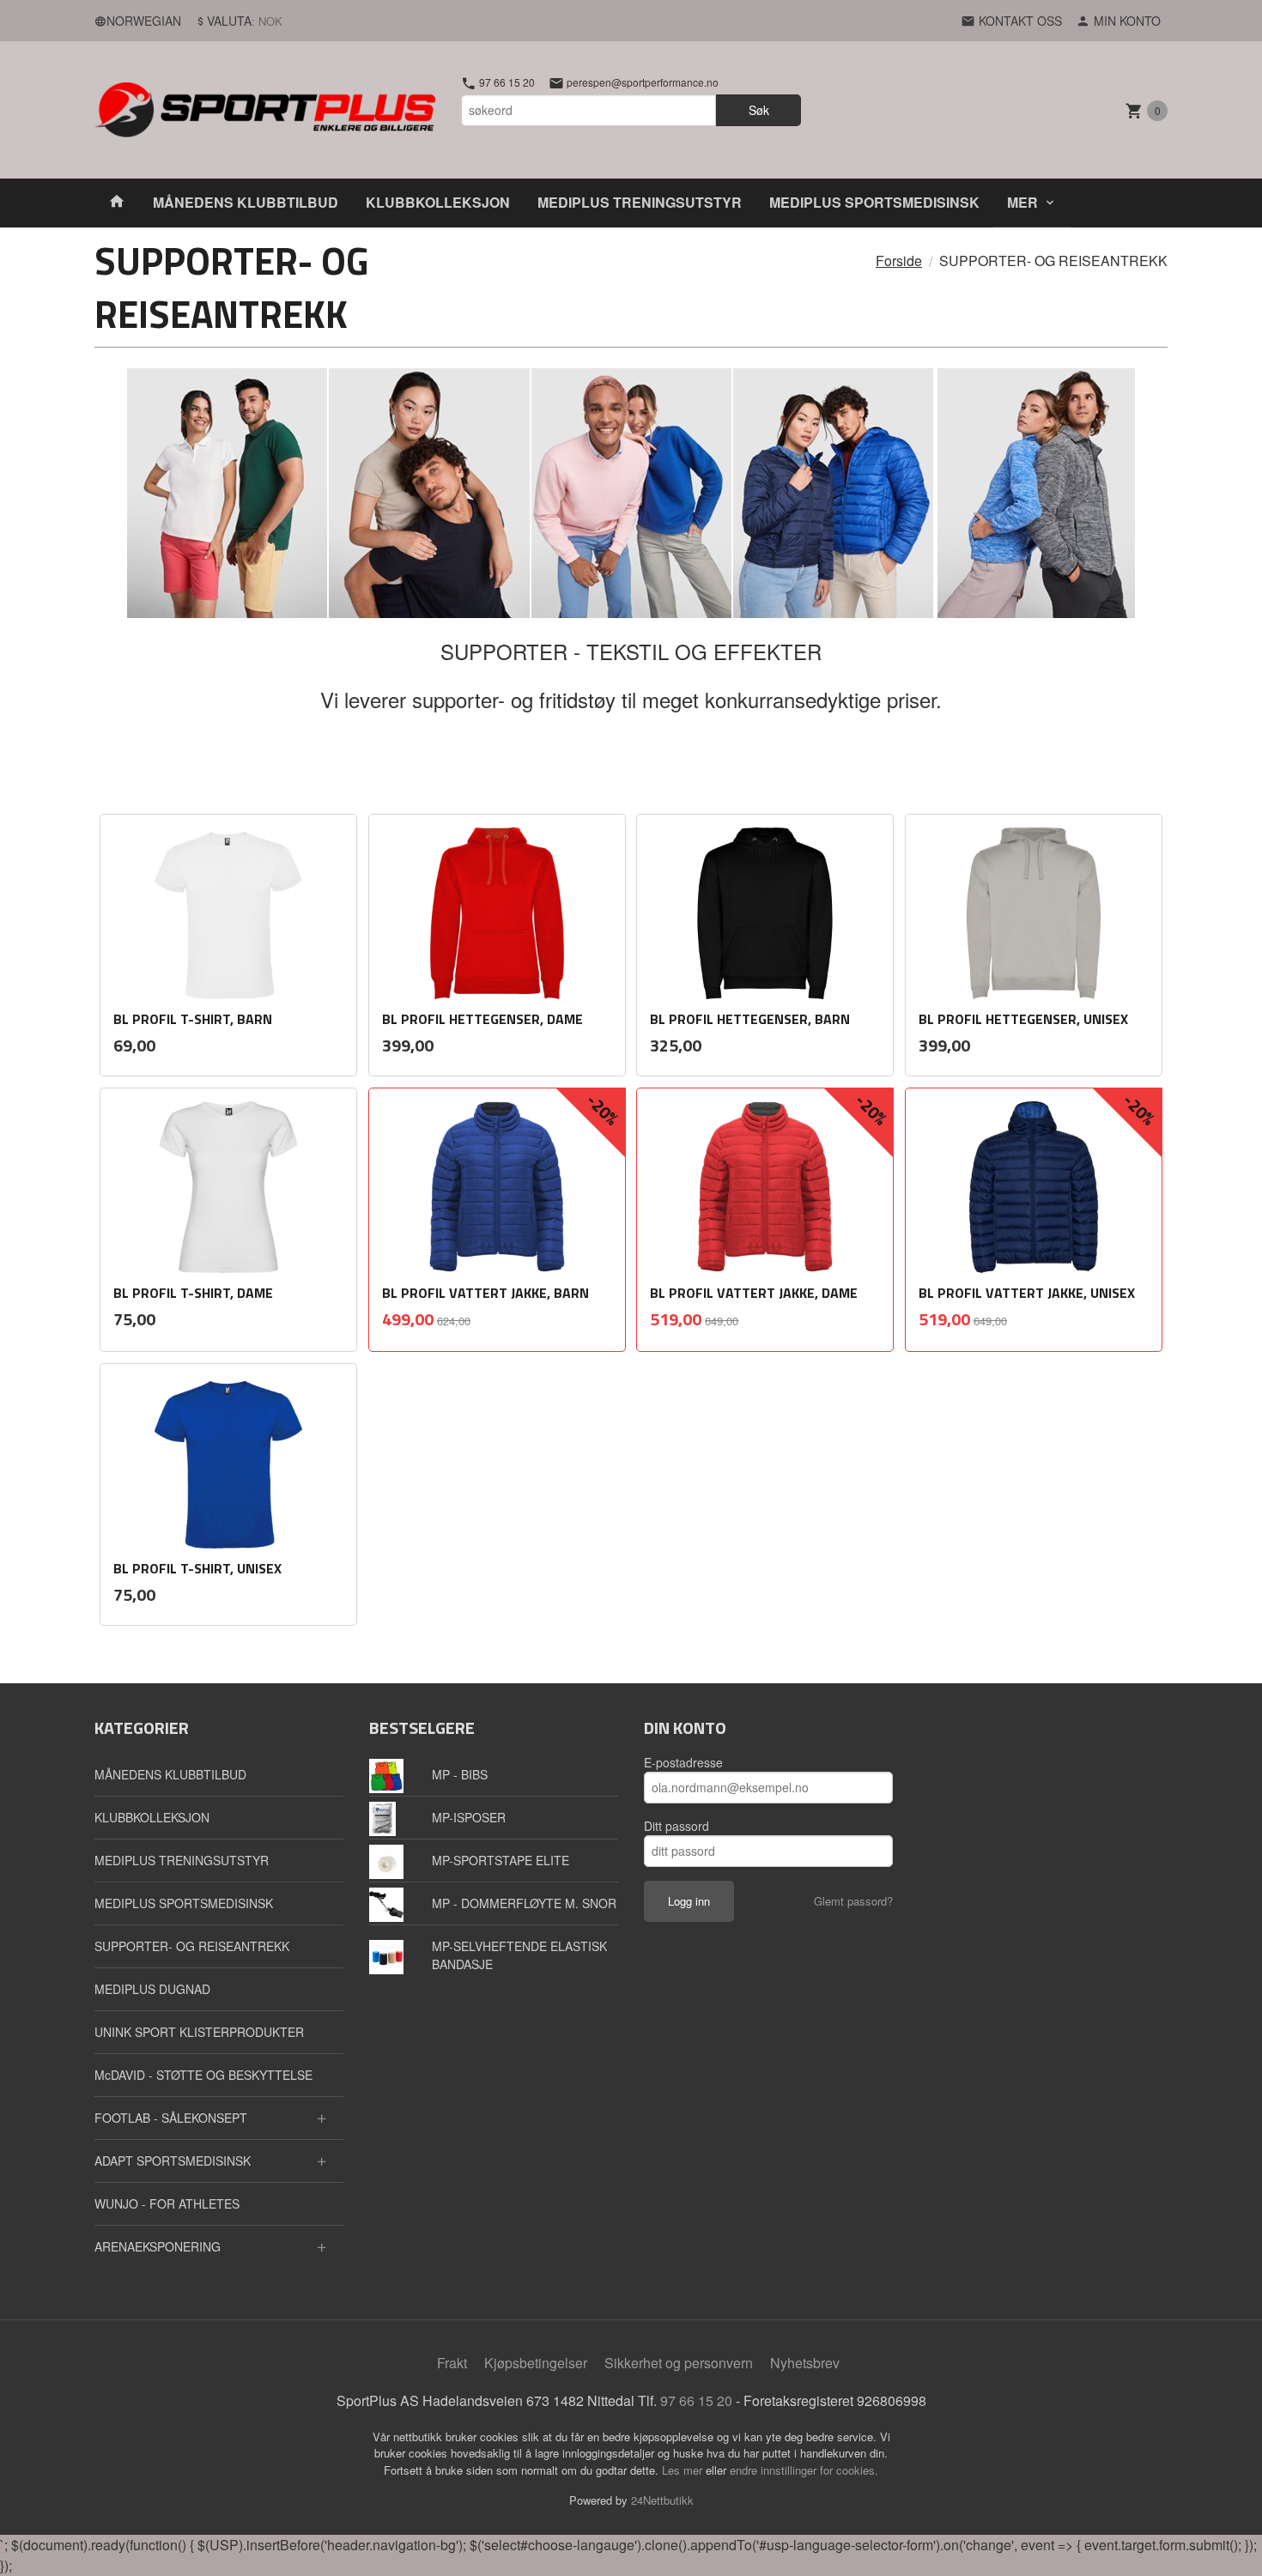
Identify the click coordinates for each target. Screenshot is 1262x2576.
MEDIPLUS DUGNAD (152, 1989)
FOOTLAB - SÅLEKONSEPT (171, 2118)
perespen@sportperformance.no (641, 82)
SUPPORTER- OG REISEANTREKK (192, 1946)
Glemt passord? (853, 1901)
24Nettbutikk (662, 2500)
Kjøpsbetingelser (536, 2363)
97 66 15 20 (506, 82)
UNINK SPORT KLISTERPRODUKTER (199, 2032)
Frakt (452, 2363)
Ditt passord (677, 1826)
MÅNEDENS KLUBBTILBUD (246, 202)
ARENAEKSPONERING (158, 2246)
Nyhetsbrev (805, 2363)
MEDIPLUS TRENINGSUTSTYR (640, 202)
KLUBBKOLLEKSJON (438, 202)
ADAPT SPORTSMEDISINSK (173, 2161)
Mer (1022, 202)
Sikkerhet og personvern (679, 2363)
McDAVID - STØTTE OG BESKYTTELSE (203, 2075)
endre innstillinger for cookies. (804, 2470)
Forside (899, 261)
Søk (759, 110)
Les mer (684, 2470)
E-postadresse (683, 1762)
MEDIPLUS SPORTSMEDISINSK (874, 202)
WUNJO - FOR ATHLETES (167, 2203)
